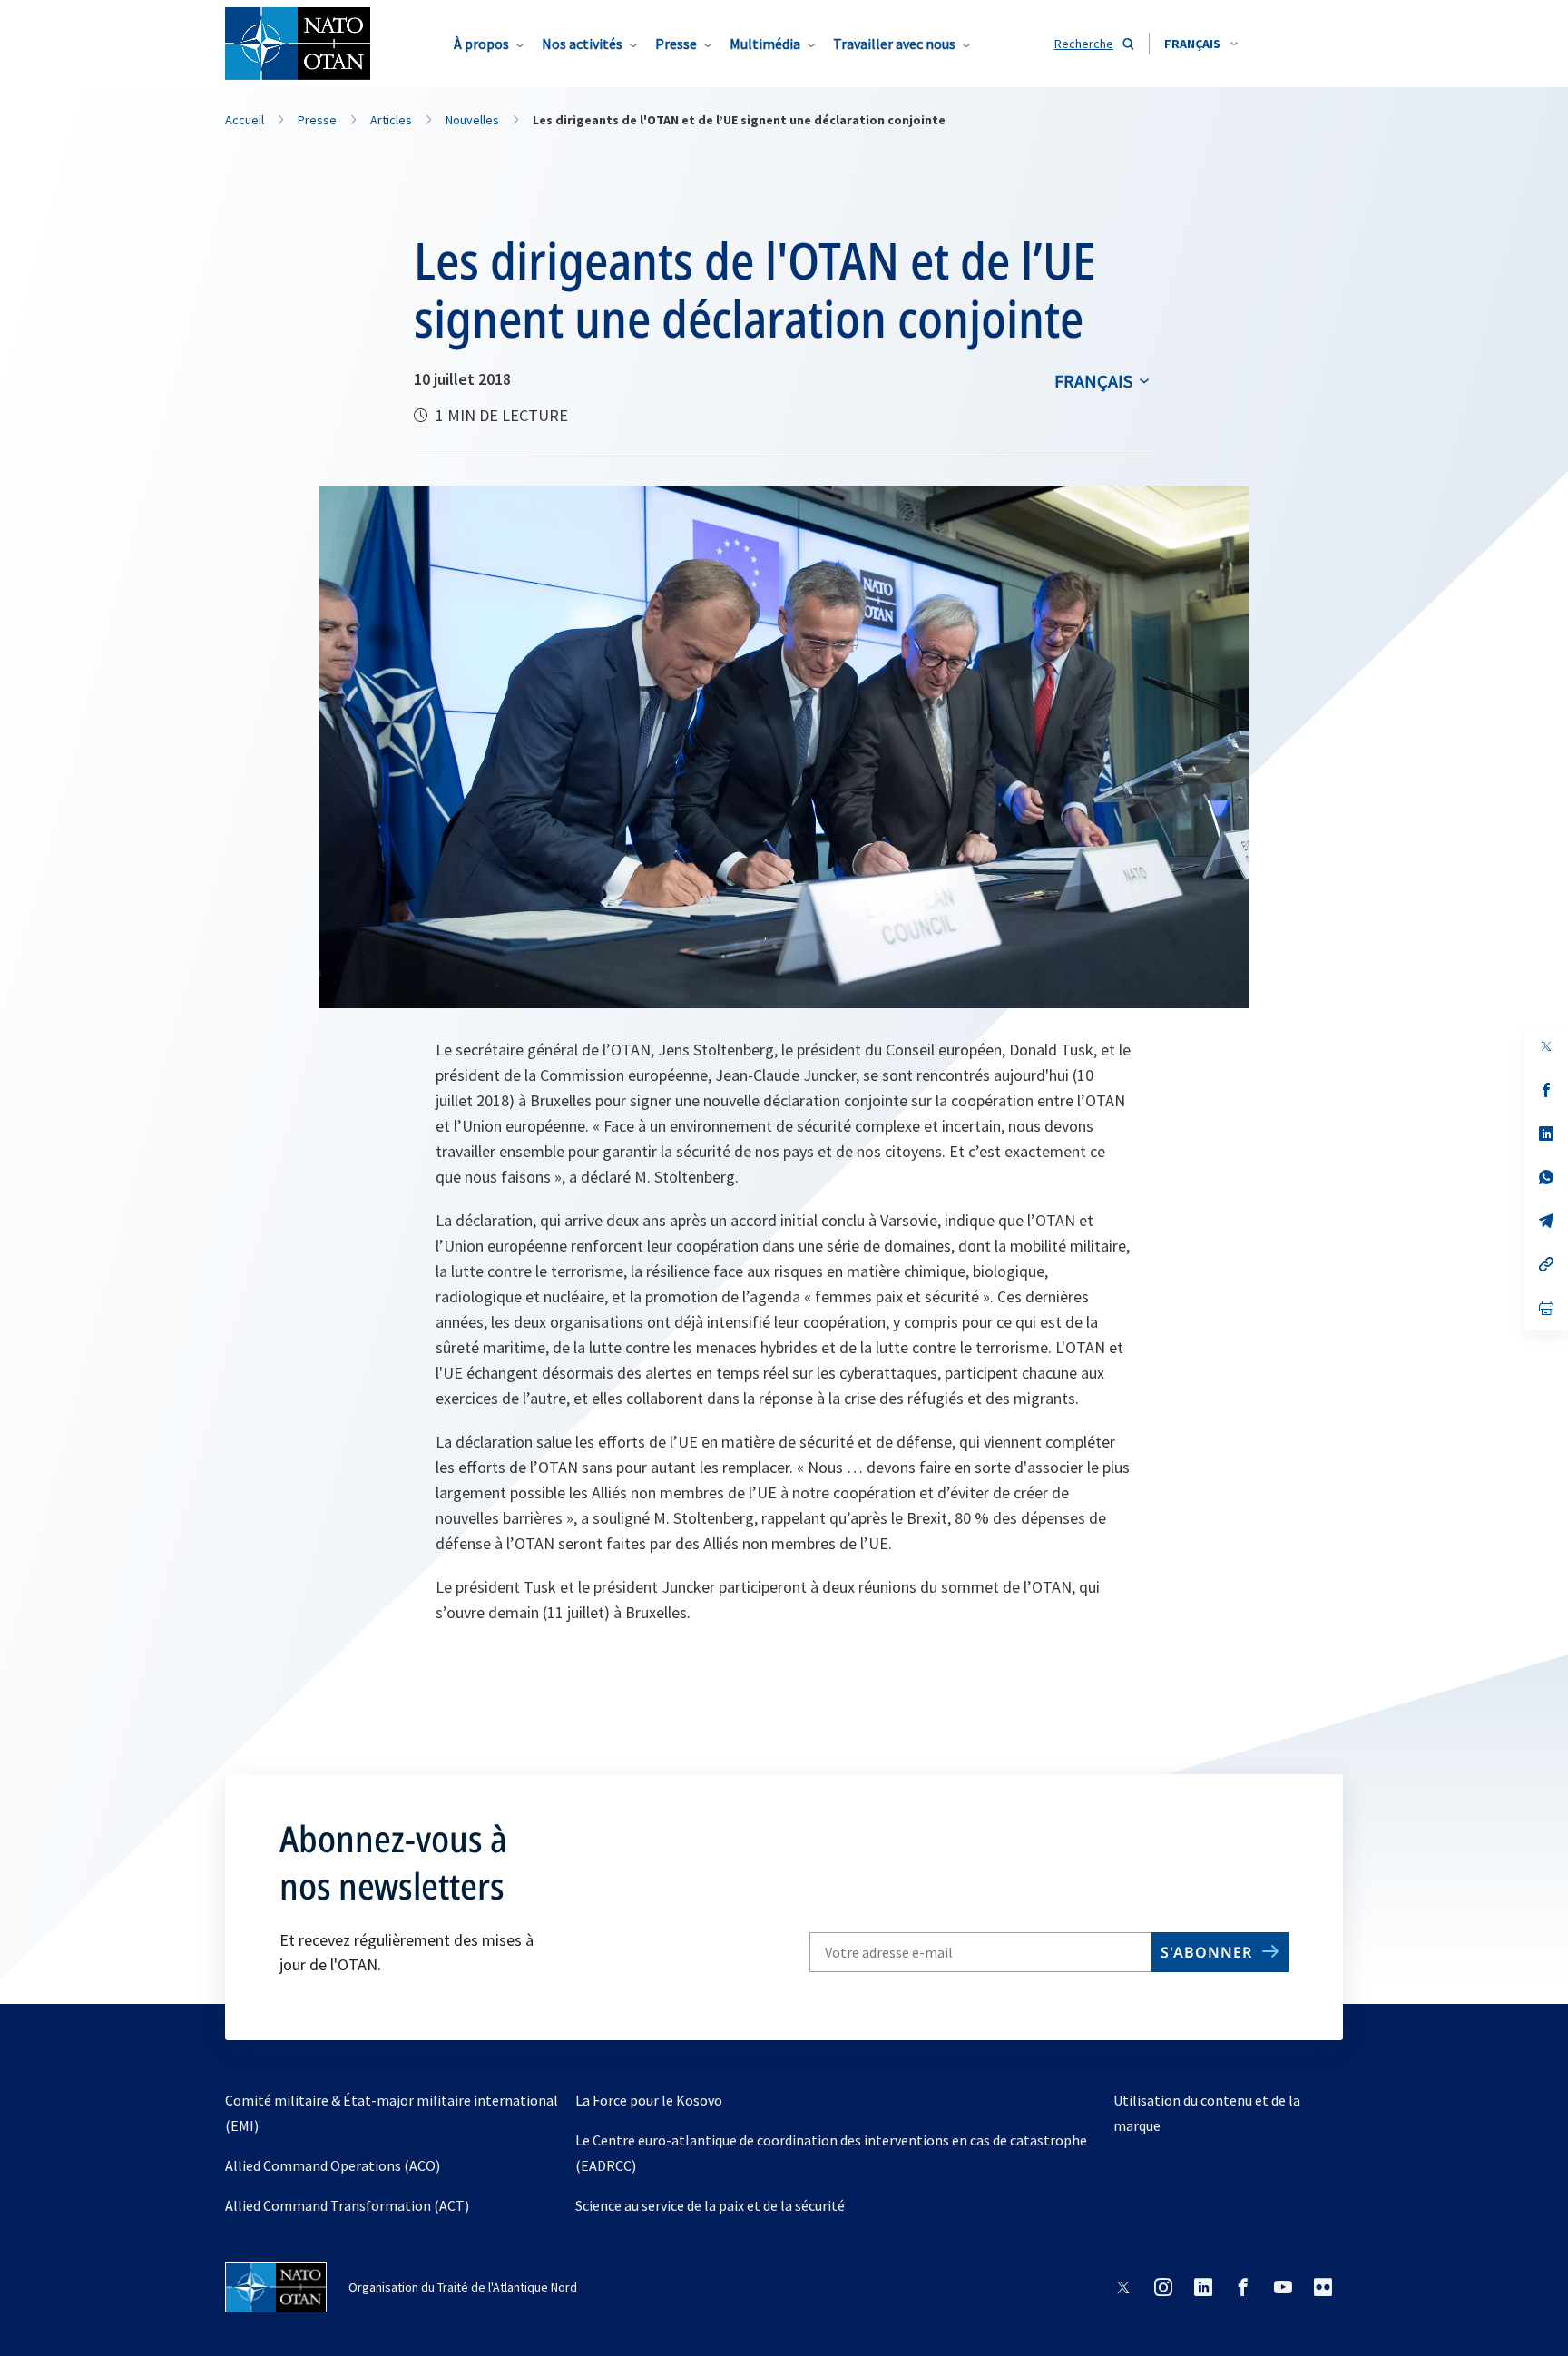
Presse (676, 44)
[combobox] (1201, 44)
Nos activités (582, 44)
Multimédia (765, 44)
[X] (1546, 1046)
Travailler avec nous (894, 44)
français (1093, 381)
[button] (1201, 44)
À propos (481, 44)
